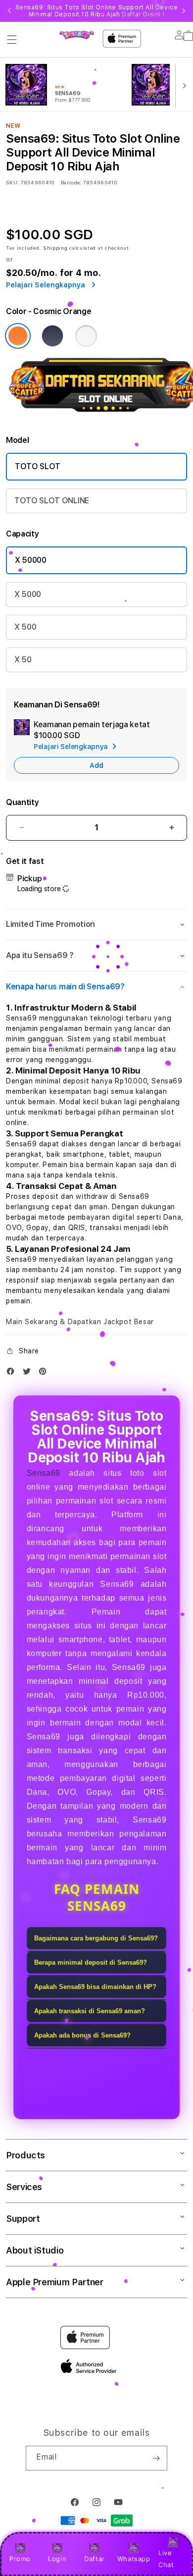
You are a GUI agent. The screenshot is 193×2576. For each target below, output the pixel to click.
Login (57, 2559)
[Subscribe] (156, 2458)
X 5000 (28, 594)
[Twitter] (29, 1373)
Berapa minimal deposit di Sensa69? (91, 1962)
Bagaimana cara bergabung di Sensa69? (96, 1938)
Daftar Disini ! (143, 14)
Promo (20, 2559)
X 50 (23, 660)
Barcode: (71, 182)
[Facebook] (13, 1373)
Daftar (95, 2559)
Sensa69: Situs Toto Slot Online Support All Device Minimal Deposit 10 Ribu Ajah (97, 11)
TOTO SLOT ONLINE (52, 501)
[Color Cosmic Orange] (18, 336)
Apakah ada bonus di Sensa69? (82, 2035)
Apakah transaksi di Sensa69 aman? (90, 2011)
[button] (12, 40)
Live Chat (166, 2558)
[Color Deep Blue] (52, 336)
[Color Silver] (86, 336)
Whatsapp (134, 2559)
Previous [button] (9, 11)
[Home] (76, 35)
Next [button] (184, 11)
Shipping (55, 248)
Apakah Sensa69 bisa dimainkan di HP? (95, 1987)
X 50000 (31, 560)
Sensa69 (44, 1473)
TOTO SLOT (38, 466)
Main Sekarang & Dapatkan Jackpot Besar (80, 1322)
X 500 (25, 627)
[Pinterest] (45, 1373)
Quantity (22, 802)
